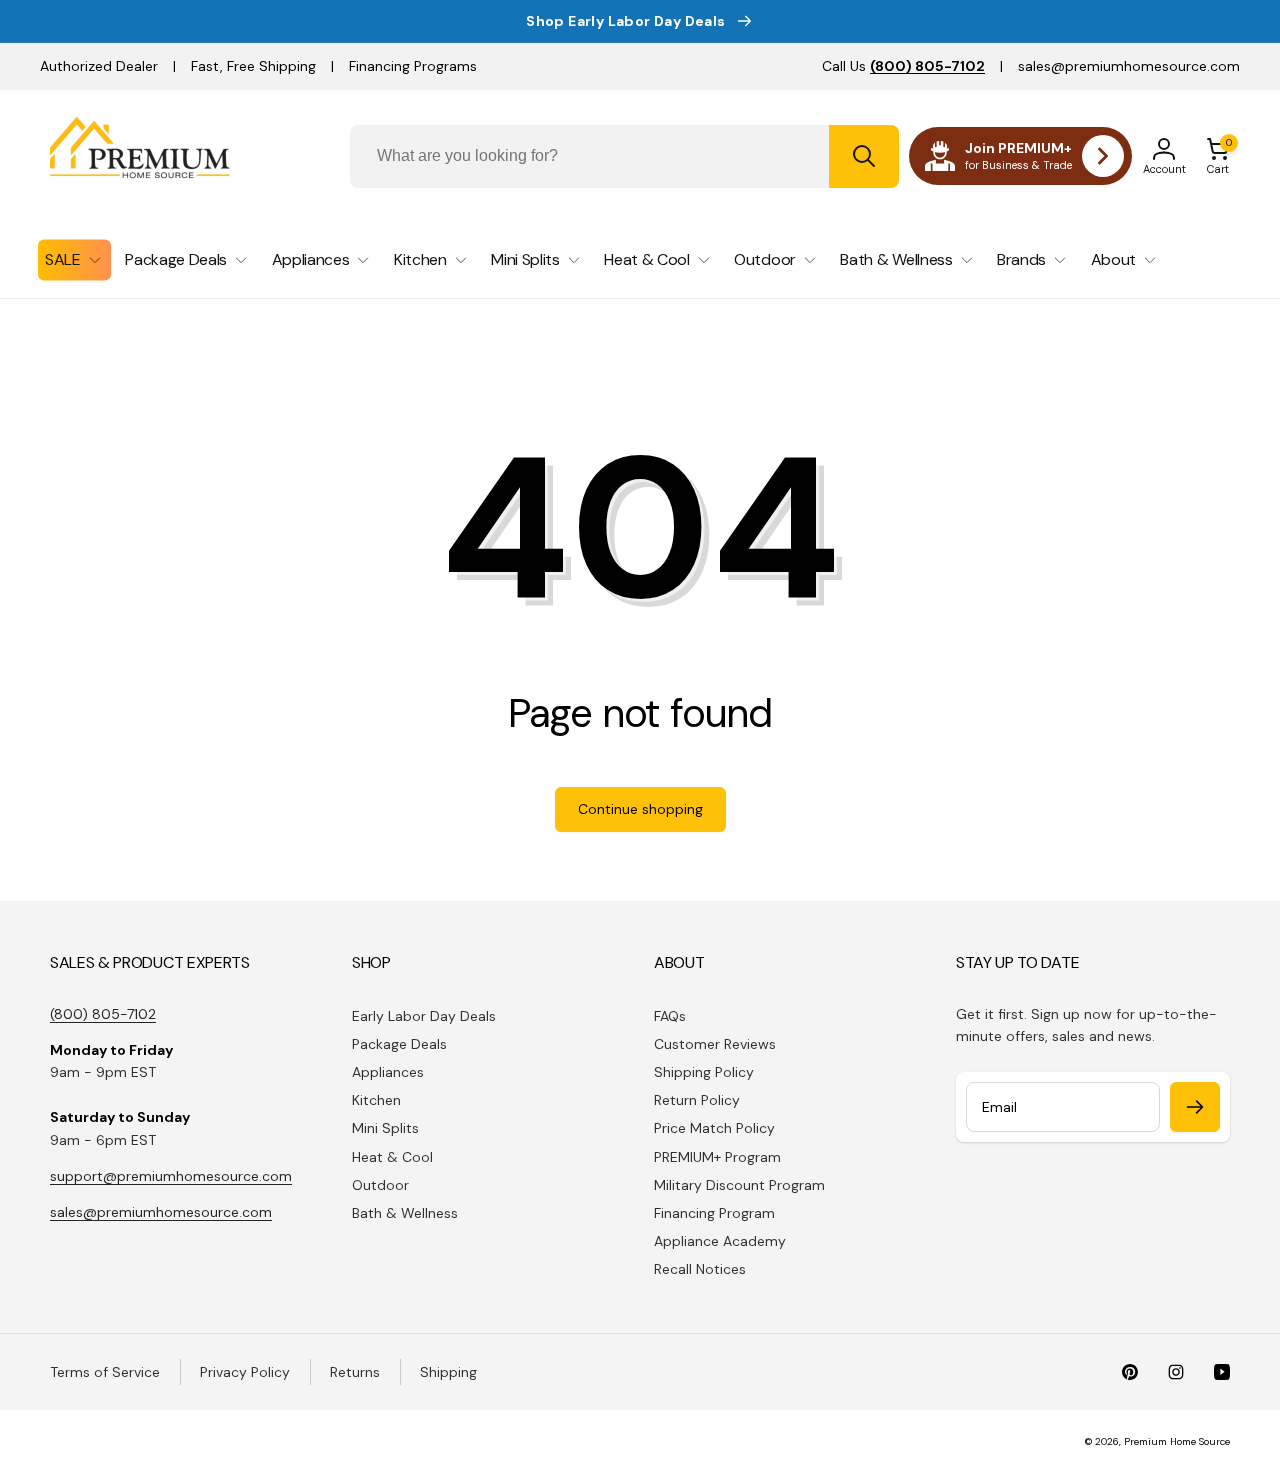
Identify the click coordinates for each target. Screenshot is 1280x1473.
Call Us (903, 66)
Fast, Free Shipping (253, 66)
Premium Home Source (1177, 1441)
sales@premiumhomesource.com (1129, 66)
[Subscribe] (1195, 1107)
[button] (1218, 156)
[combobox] (624, 156)
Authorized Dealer (99, 66)
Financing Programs (413, 66)
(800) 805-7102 (103, 1014)
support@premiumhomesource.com (171, 1176)
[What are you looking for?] (864, 156)
